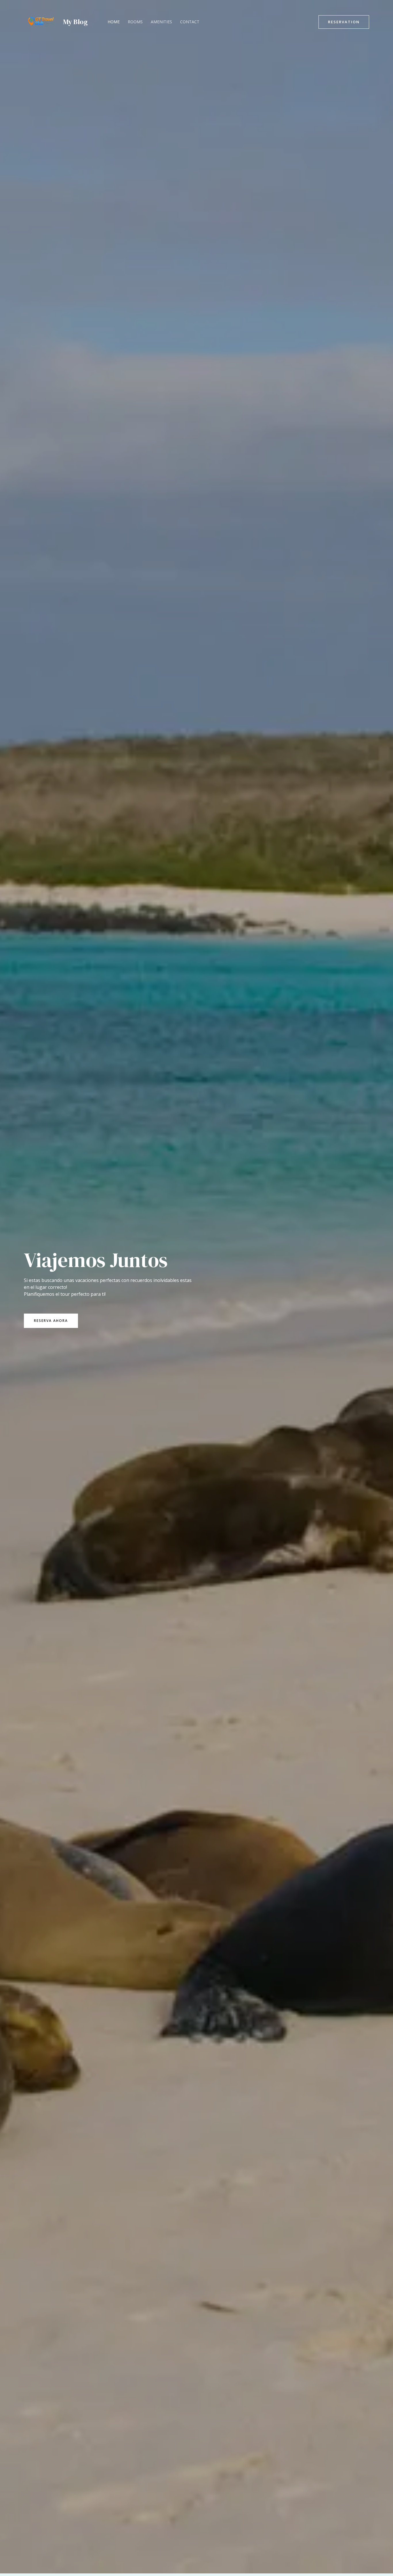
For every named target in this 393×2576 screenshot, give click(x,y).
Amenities (161, 22)
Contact (190, 22)
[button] (344, 22)
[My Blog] (41, 21)
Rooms (135, 22)
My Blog (75, 22)
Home (114, 22)
